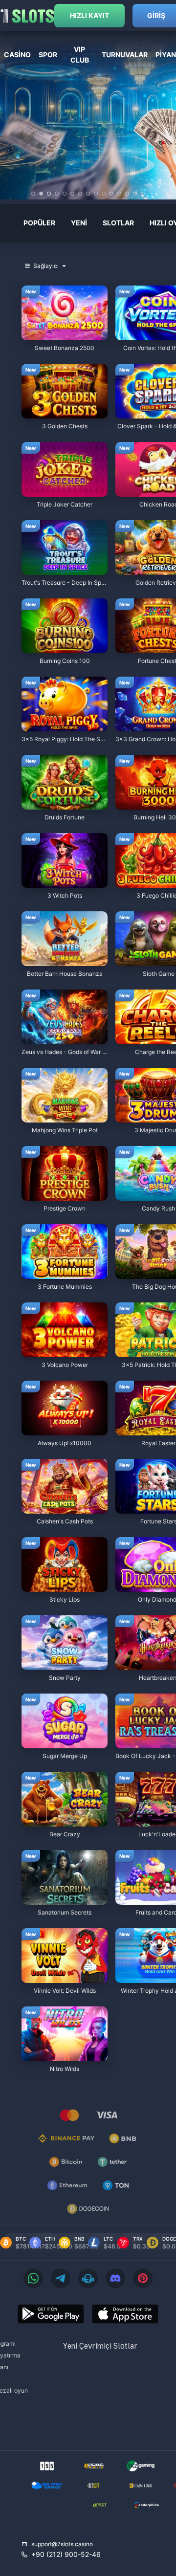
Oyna (65, 335)
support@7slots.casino (62, 2544)
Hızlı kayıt (89, 15)
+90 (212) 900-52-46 (66, 2554)
